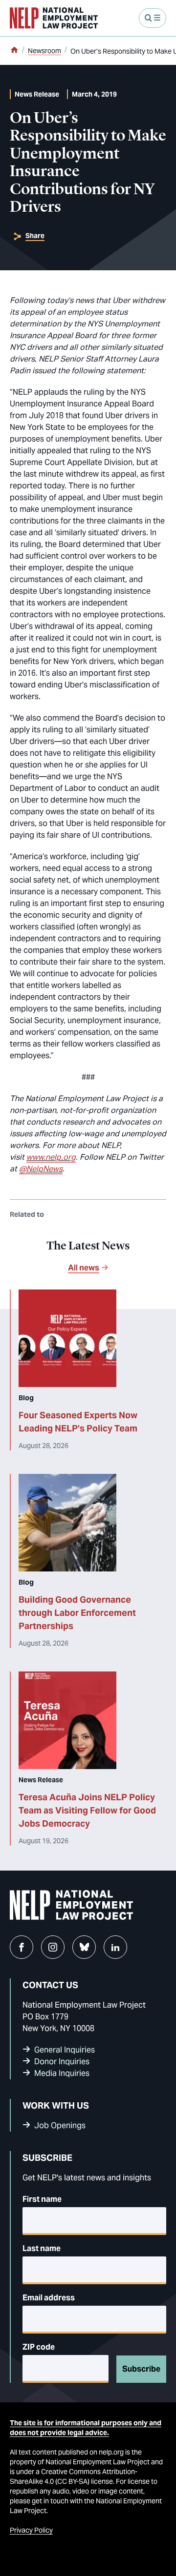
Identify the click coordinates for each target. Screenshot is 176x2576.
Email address (49, 2298)
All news (84, 1268)
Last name (42, 2248)
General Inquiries (65, 2050)
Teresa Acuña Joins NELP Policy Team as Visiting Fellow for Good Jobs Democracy (87, 1810)
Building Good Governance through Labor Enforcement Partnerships (77, 1613)
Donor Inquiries (62, 2062)
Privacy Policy (31, 2530)
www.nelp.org (51, 1157)
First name (42, 2199)
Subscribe (141, 2369)
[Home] (14, 51)
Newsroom (44, 51)
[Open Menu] (153, 18)
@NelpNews (41, 1169)
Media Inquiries (62, 2073)
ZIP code (39, 2347)
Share (35, 236)
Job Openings (60, 2125)
